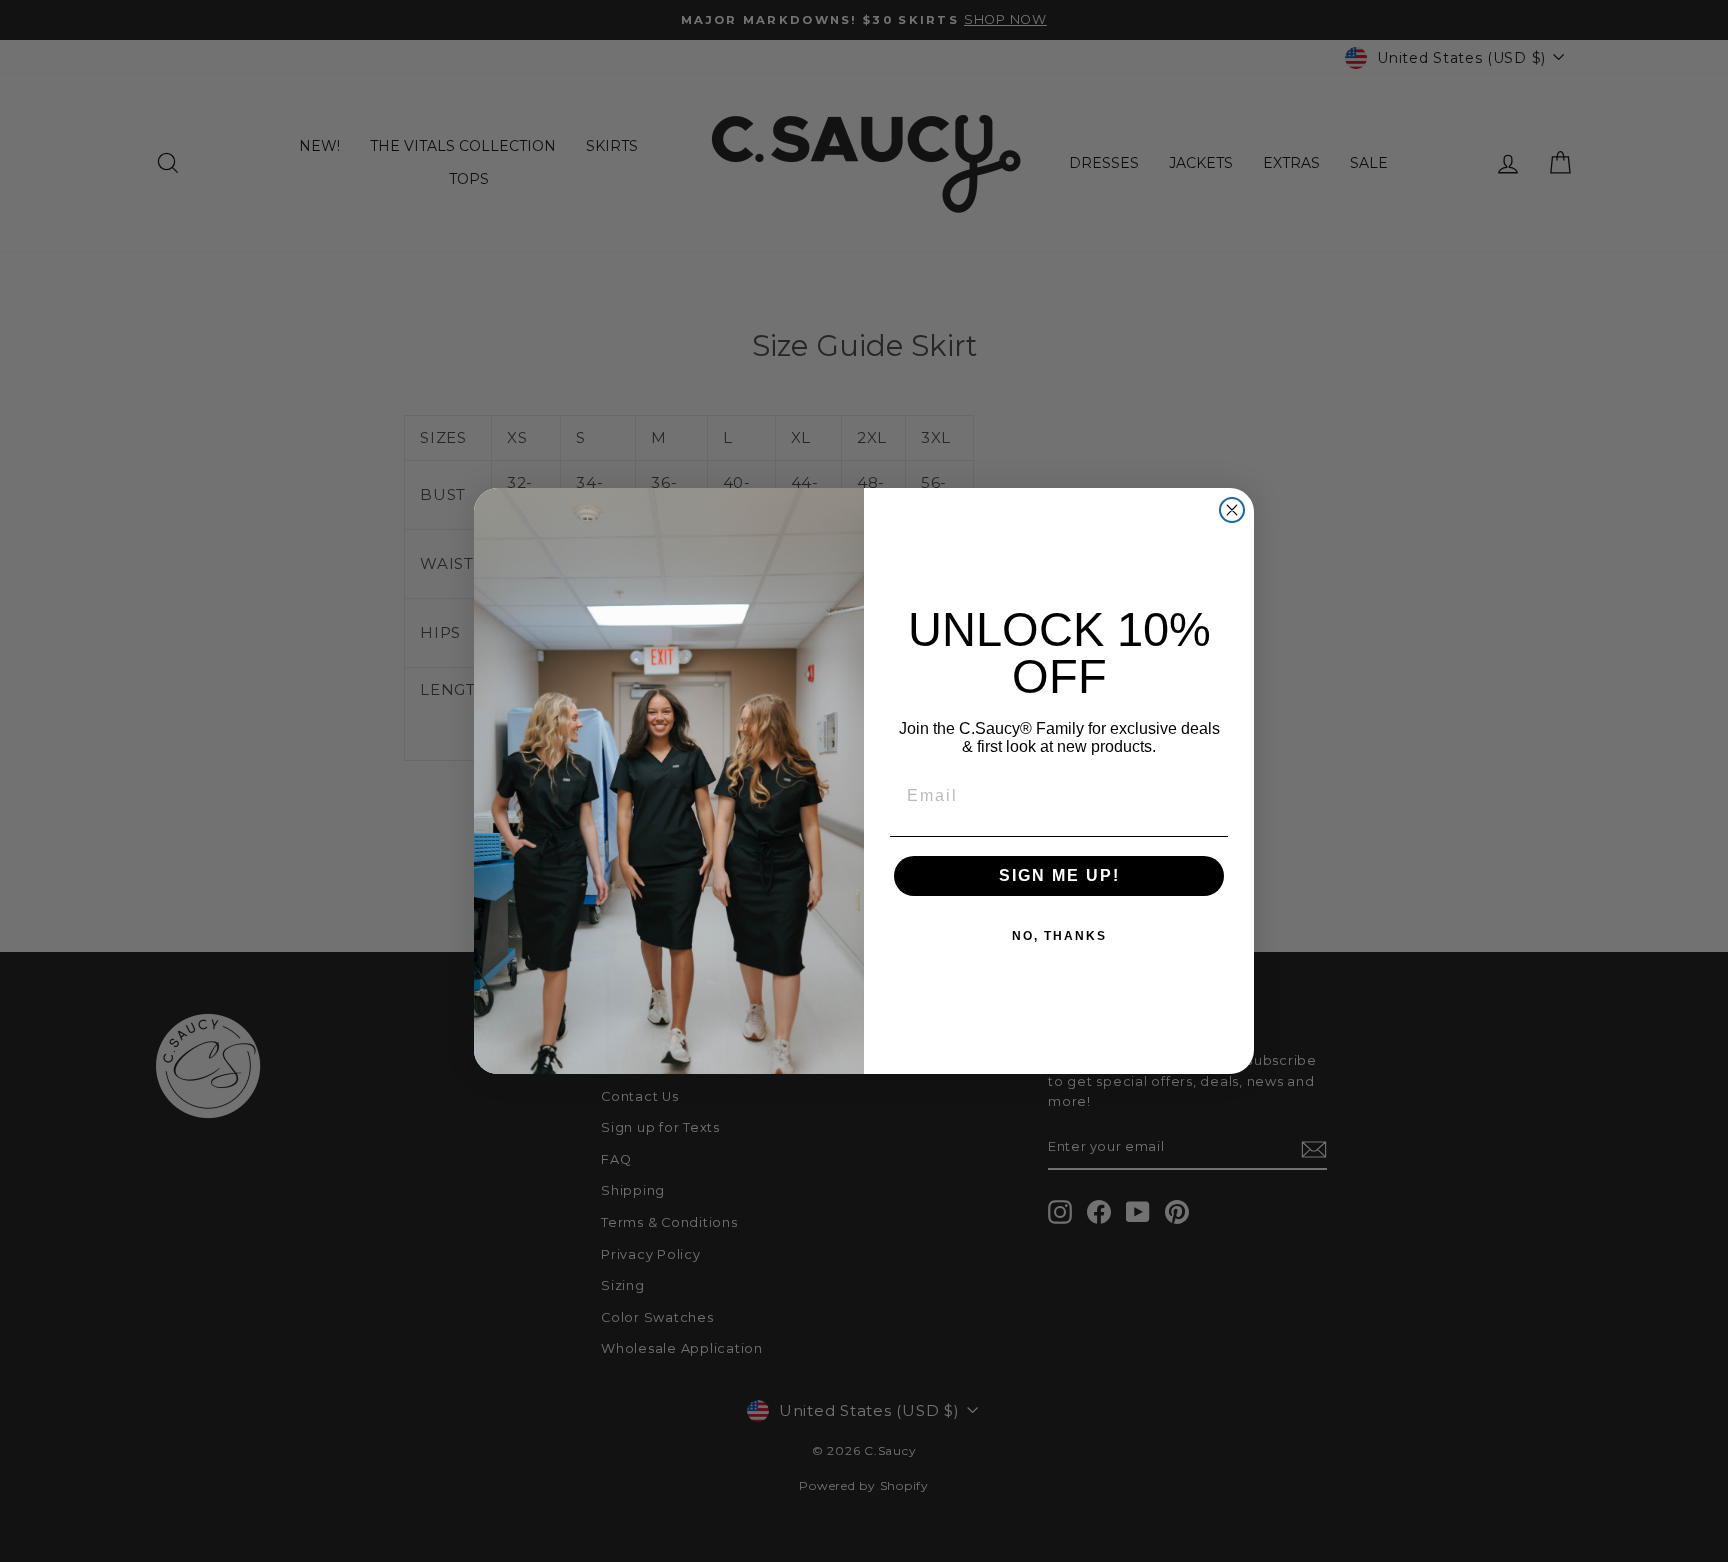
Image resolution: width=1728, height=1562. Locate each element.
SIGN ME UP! (1059, 875)
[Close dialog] (1232, 510)
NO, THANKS (1059, 936)
